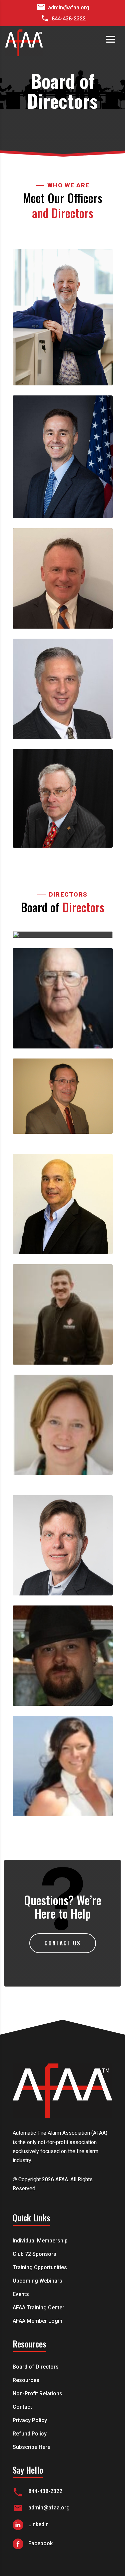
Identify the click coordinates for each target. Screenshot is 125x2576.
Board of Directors (36, 2367)
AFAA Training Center (38, 2308)
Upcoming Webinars (37, 2281)
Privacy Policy (30, 2421)
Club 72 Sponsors (34, 2255)
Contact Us (62, 1943)
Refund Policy (30, 2434)
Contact (22, 2407)
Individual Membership (40, 2241)
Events (21, 2295)
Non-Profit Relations (37, 2394)
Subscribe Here (31, 2448)
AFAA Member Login (37, 2321)
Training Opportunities (40, 2268)
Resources (26, 2381)
